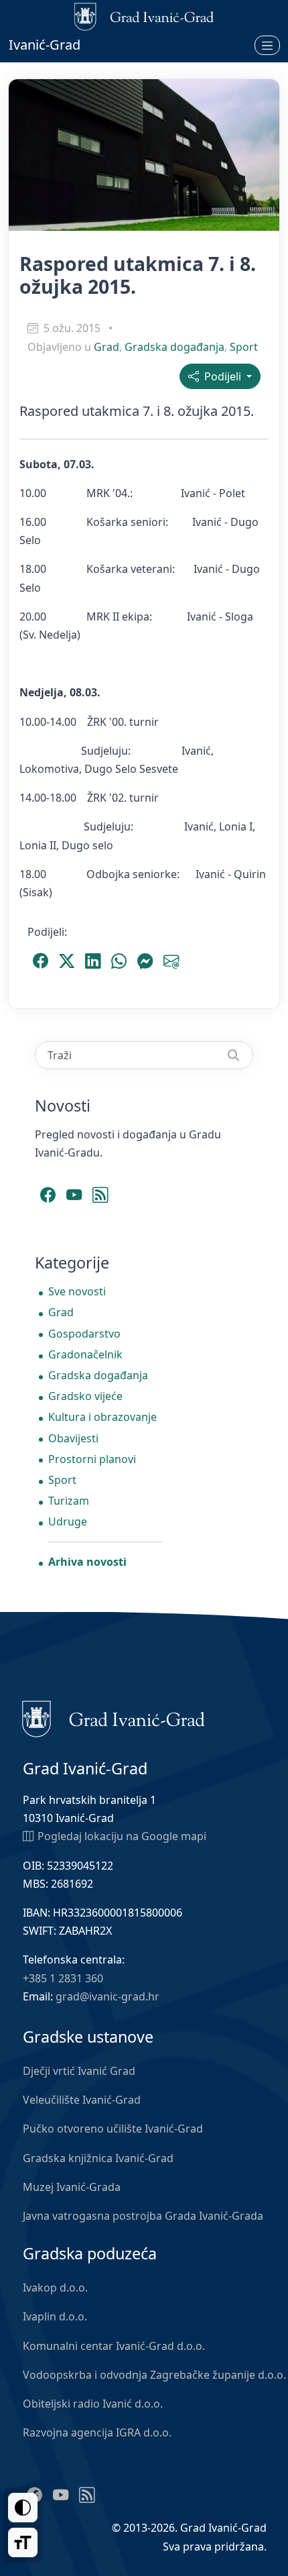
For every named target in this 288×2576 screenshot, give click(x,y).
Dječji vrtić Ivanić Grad (79, 2071)
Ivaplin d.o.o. (55, 2316)
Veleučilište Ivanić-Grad (82, 2100)
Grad (106, 347)
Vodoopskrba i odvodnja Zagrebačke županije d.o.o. (154, 2375)
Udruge (68, 1521)
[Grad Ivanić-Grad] (114, 1718)
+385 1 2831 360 (63, 1978)
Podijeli (221, 376)
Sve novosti (77, 1291)
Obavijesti (73, 1438)
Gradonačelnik (85, 1354)
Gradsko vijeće (85, 1396)
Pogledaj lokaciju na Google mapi (122, 1836)
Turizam (69, 1501)
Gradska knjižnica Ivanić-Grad (98, 2158)
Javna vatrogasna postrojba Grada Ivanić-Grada (143, 2216)
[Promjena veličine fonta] (23, 2542)
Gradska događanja (174, 347)
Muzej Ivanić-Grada (72, 2187)
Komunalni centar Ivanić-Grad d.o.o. (114, 2346)
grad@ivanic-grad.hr (107, 1996)
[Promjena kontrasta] (23, 2508)
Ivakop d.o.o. (55, 2288)
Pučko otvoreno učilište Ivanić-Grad (113, 2129)
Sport (244, 347)
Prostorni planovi (92, 1459)
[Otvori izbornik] (267, 45)
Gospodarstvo (84, 1334)
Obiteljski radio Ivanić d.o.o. (93, 2404)
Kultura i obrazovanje (102, 1417)
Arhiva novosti (87, 1562)
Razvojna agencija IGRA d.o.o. (97, 2432)
